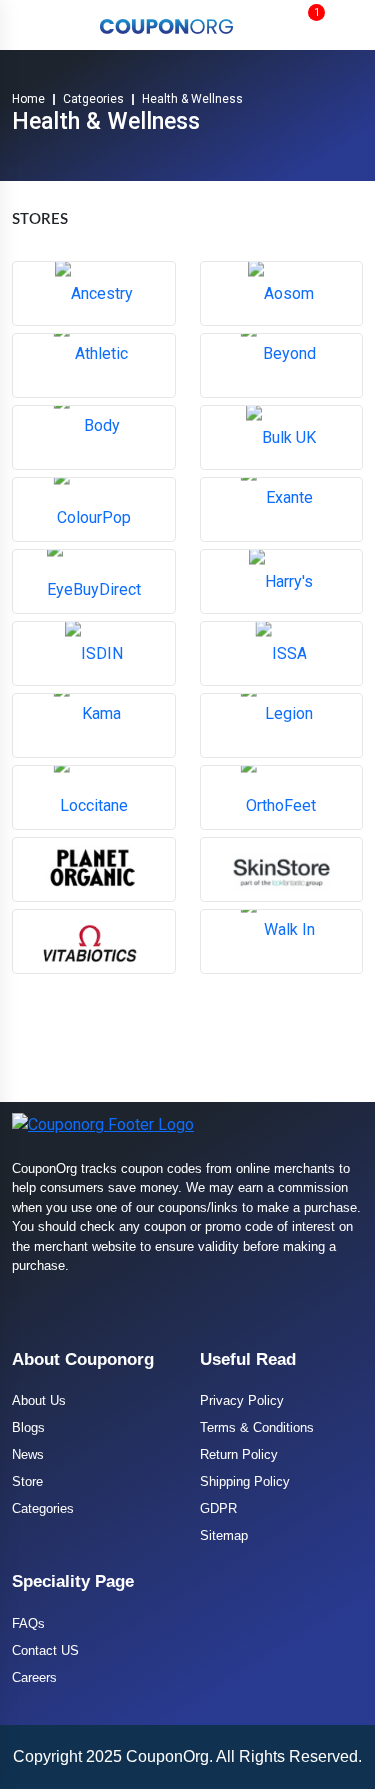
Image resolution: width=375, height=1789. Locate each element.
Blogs (28, 1427)
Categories (43, 1508)
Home (28, 99)
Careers (34, 1677)
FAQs (28, 1623)
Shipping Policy (245, 1481)
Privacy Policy (242, 1400)
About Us (39, 1400)
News (28, 1454)
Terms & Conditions (257, 1427)
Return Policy (239, 1454)
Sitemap (224, 1535)
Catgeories (93, 99)
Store (27, 1481)
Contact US (45, 1650)
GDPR (218, 1508)
